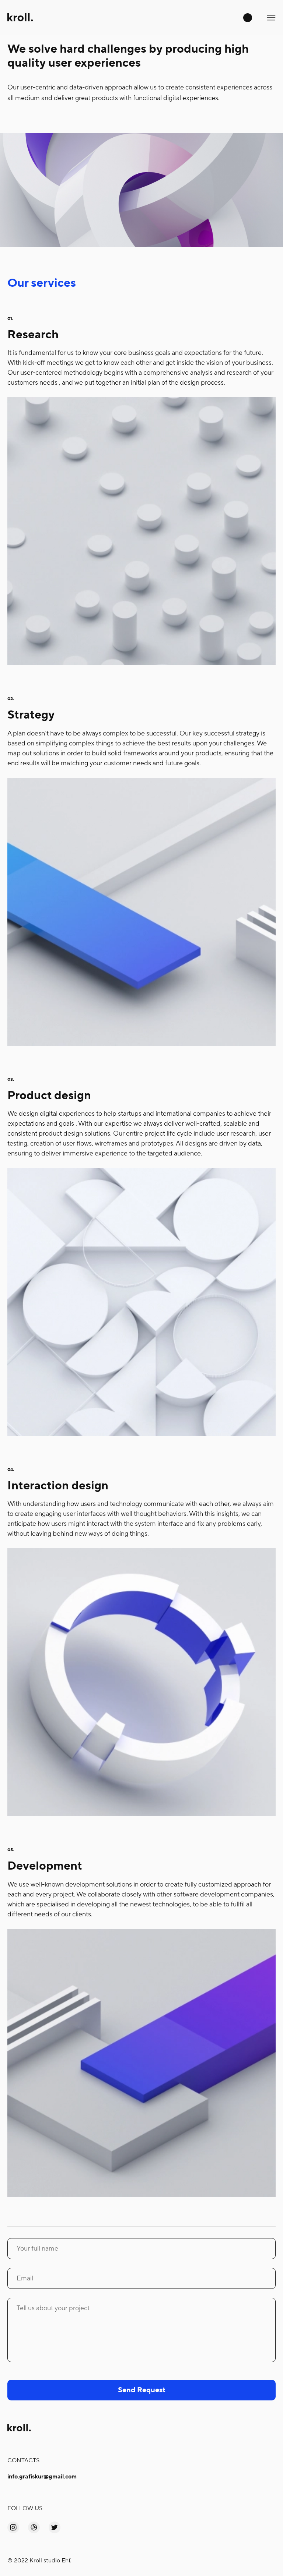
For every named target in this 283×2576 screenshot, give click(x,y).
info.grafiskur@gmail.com (42, 2477)
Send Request (142, 2390)
